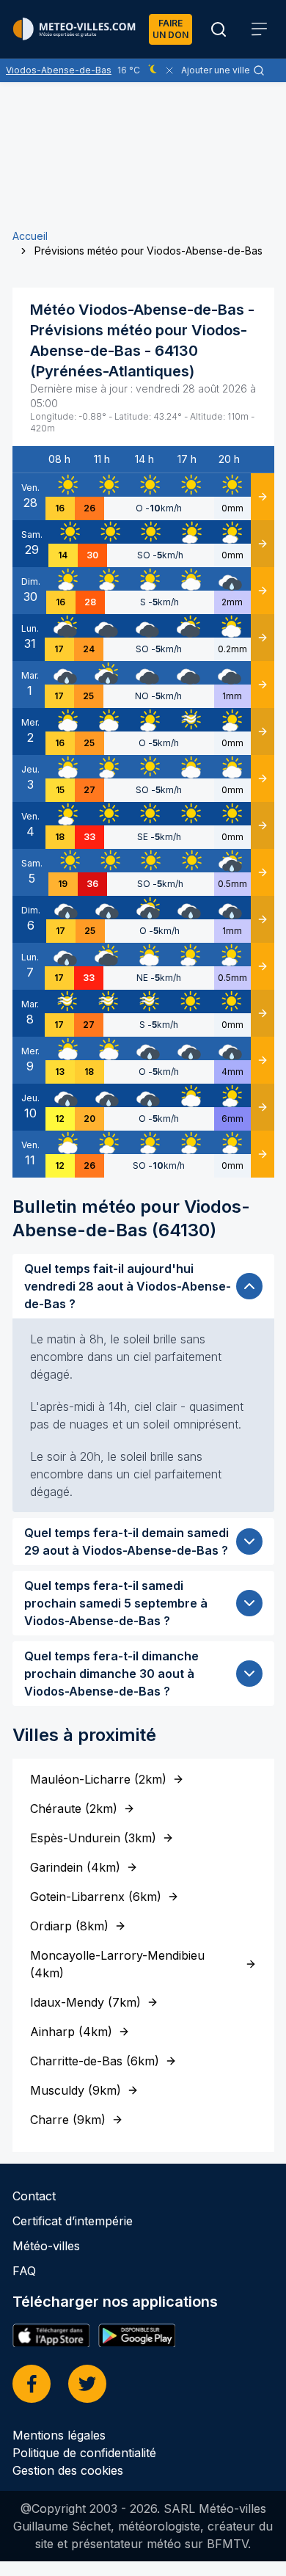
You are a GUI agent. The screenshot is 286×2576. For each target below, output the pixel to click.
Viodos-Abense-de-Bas (59, 70)
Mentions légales (59, 2435)
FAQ (24, 2271)
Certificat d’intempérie (73, 2221)
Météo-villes (46, 2246)
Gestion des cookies (68, 2470)
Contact (34, 2196)
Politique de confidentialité (84, 2453)
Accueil (30, 236)
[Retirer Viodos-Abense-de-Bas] (169, 70)
